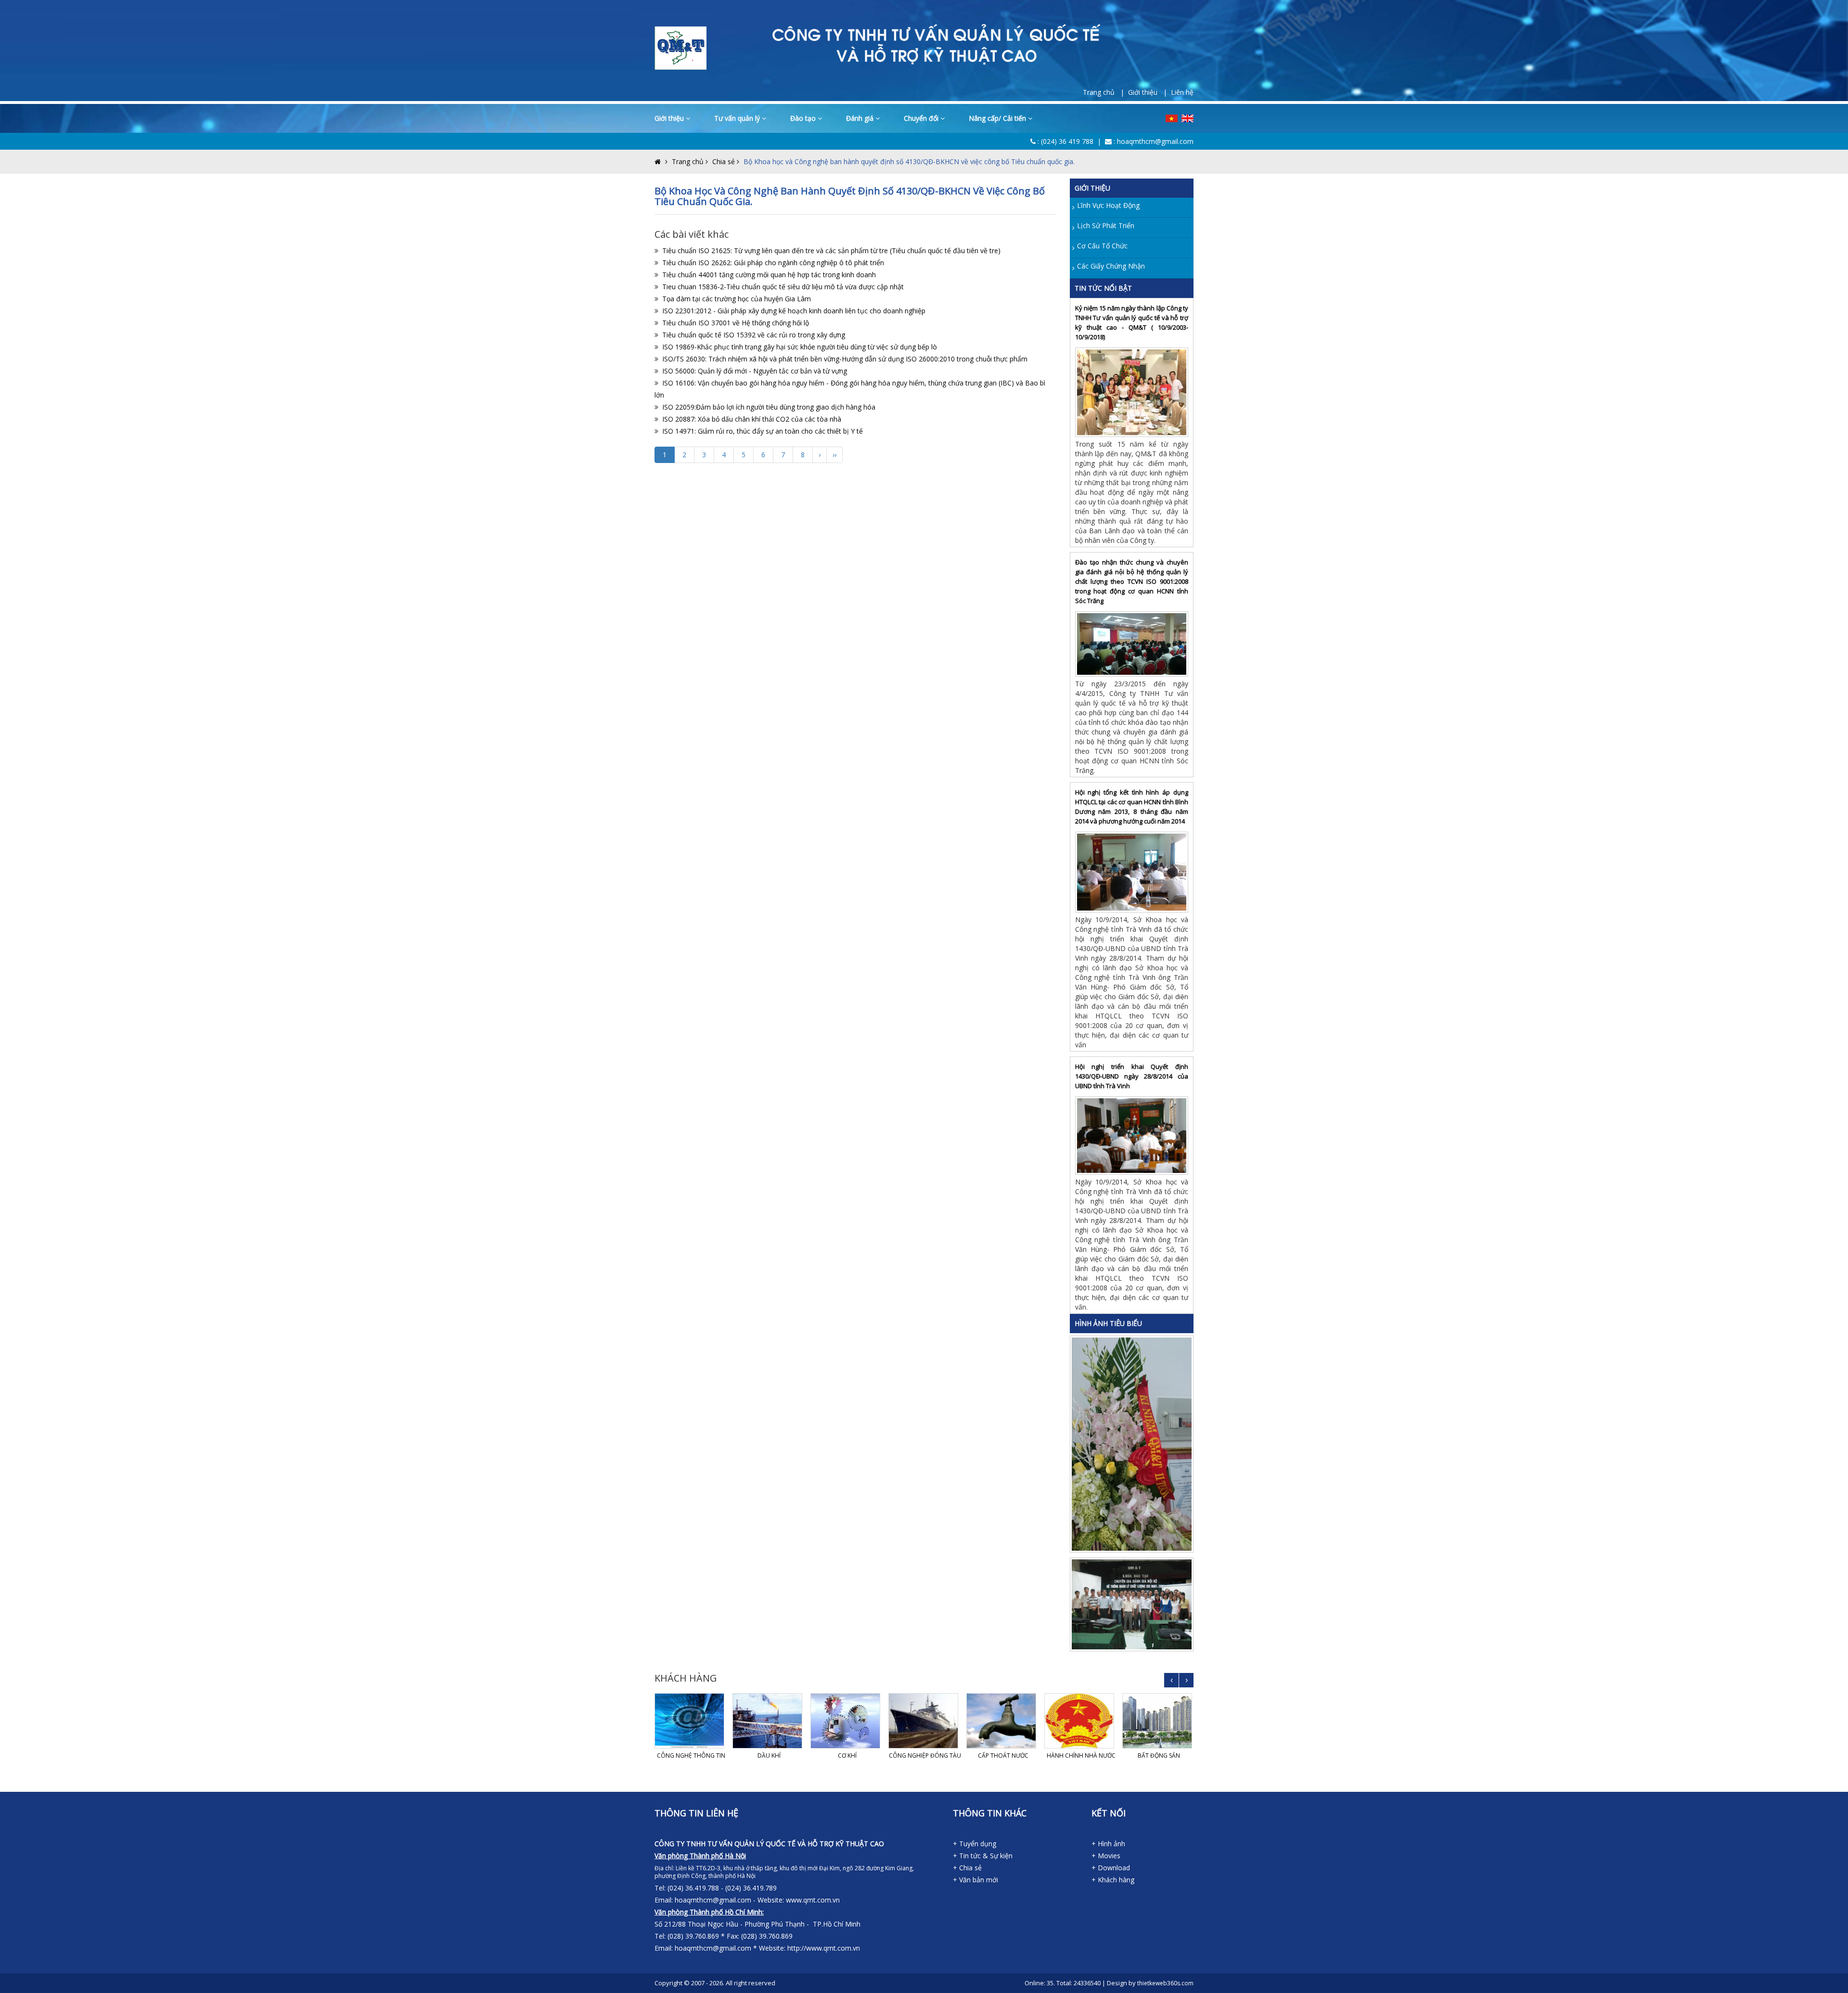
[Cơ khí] (847, 1721)
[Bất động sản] (1159, 1721)
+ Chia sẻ (967, 1868)
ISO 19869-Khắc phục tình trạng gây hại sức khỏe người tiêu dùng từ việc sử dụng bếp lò (800, 347)
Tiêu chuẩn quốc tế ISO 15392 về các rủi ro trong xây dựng (754, 335)
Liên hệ (1182, 92)
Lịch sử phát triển (1106, 225)
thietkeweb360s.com (1165, 1983)
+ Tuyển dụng (975, 1844)
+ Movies (1106, 1856)
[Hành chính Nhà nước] (1081, 1721)
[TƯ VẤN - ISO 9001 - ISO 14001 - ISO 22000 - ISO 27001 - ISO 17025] (680, 47)
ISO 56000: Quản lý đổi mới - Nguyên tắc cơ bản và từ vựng (755, 371)
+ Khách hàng (1113, 1880)
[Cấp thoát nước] (1003, 1721)
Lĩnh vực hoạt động (1108, 205)
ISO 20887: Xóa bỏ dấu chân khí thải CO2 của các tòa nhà (752, 419)
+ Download (1111, 1868)
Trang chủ (688, 161)
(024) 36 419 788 (1067, 141)
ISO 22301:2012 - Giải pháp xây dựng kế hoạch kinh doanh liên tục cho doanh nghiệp (794, 311)
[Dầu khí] (769, 1721)
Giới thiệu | (1149, 92)
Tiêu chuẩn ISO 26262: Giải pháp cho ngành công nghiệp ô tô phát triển (773, 263)
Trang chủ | (1105, 92)
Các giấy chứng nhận (1111, 266)
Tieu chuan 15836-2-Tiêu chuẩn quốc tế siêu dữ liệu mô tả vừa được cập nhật (783, 287)
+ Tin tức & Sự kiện (983, 1856)
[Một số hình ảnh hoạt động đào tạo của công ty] (1133, 1603)
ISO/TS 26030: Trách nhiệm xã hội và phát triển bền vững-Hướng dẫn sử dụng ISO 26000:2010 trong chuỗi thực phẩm (845, 359)
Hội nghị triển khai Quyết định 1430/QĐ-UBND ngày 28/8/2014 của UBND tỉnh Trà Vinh (1132, 1076)
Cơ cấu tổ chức (1102, 246)
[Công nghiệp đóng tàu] (925, 1721)
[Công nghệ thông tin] (691, 1721)
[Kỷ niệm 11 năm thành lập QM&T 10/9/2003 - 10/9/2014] (1133, 1443)
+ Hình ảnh (1108, 1844)
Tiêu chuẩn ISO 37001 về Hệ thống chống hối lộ (736, 323)
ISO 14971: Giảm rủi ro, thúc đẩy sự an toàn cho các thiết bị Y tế (763, 431)
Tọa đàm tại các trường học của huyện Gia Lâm (737, 299)
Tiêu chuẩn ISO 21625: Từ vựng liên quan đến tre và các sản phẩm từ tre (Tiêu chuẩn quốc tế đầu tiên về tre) (831, 251)
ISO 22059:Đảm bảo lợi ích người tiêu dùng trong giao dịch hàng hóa (769, 407)
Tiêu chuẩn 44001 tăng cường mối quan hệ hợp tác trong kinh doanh (769, 275)
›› (834, 455)
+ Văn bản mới (975, 1880)
